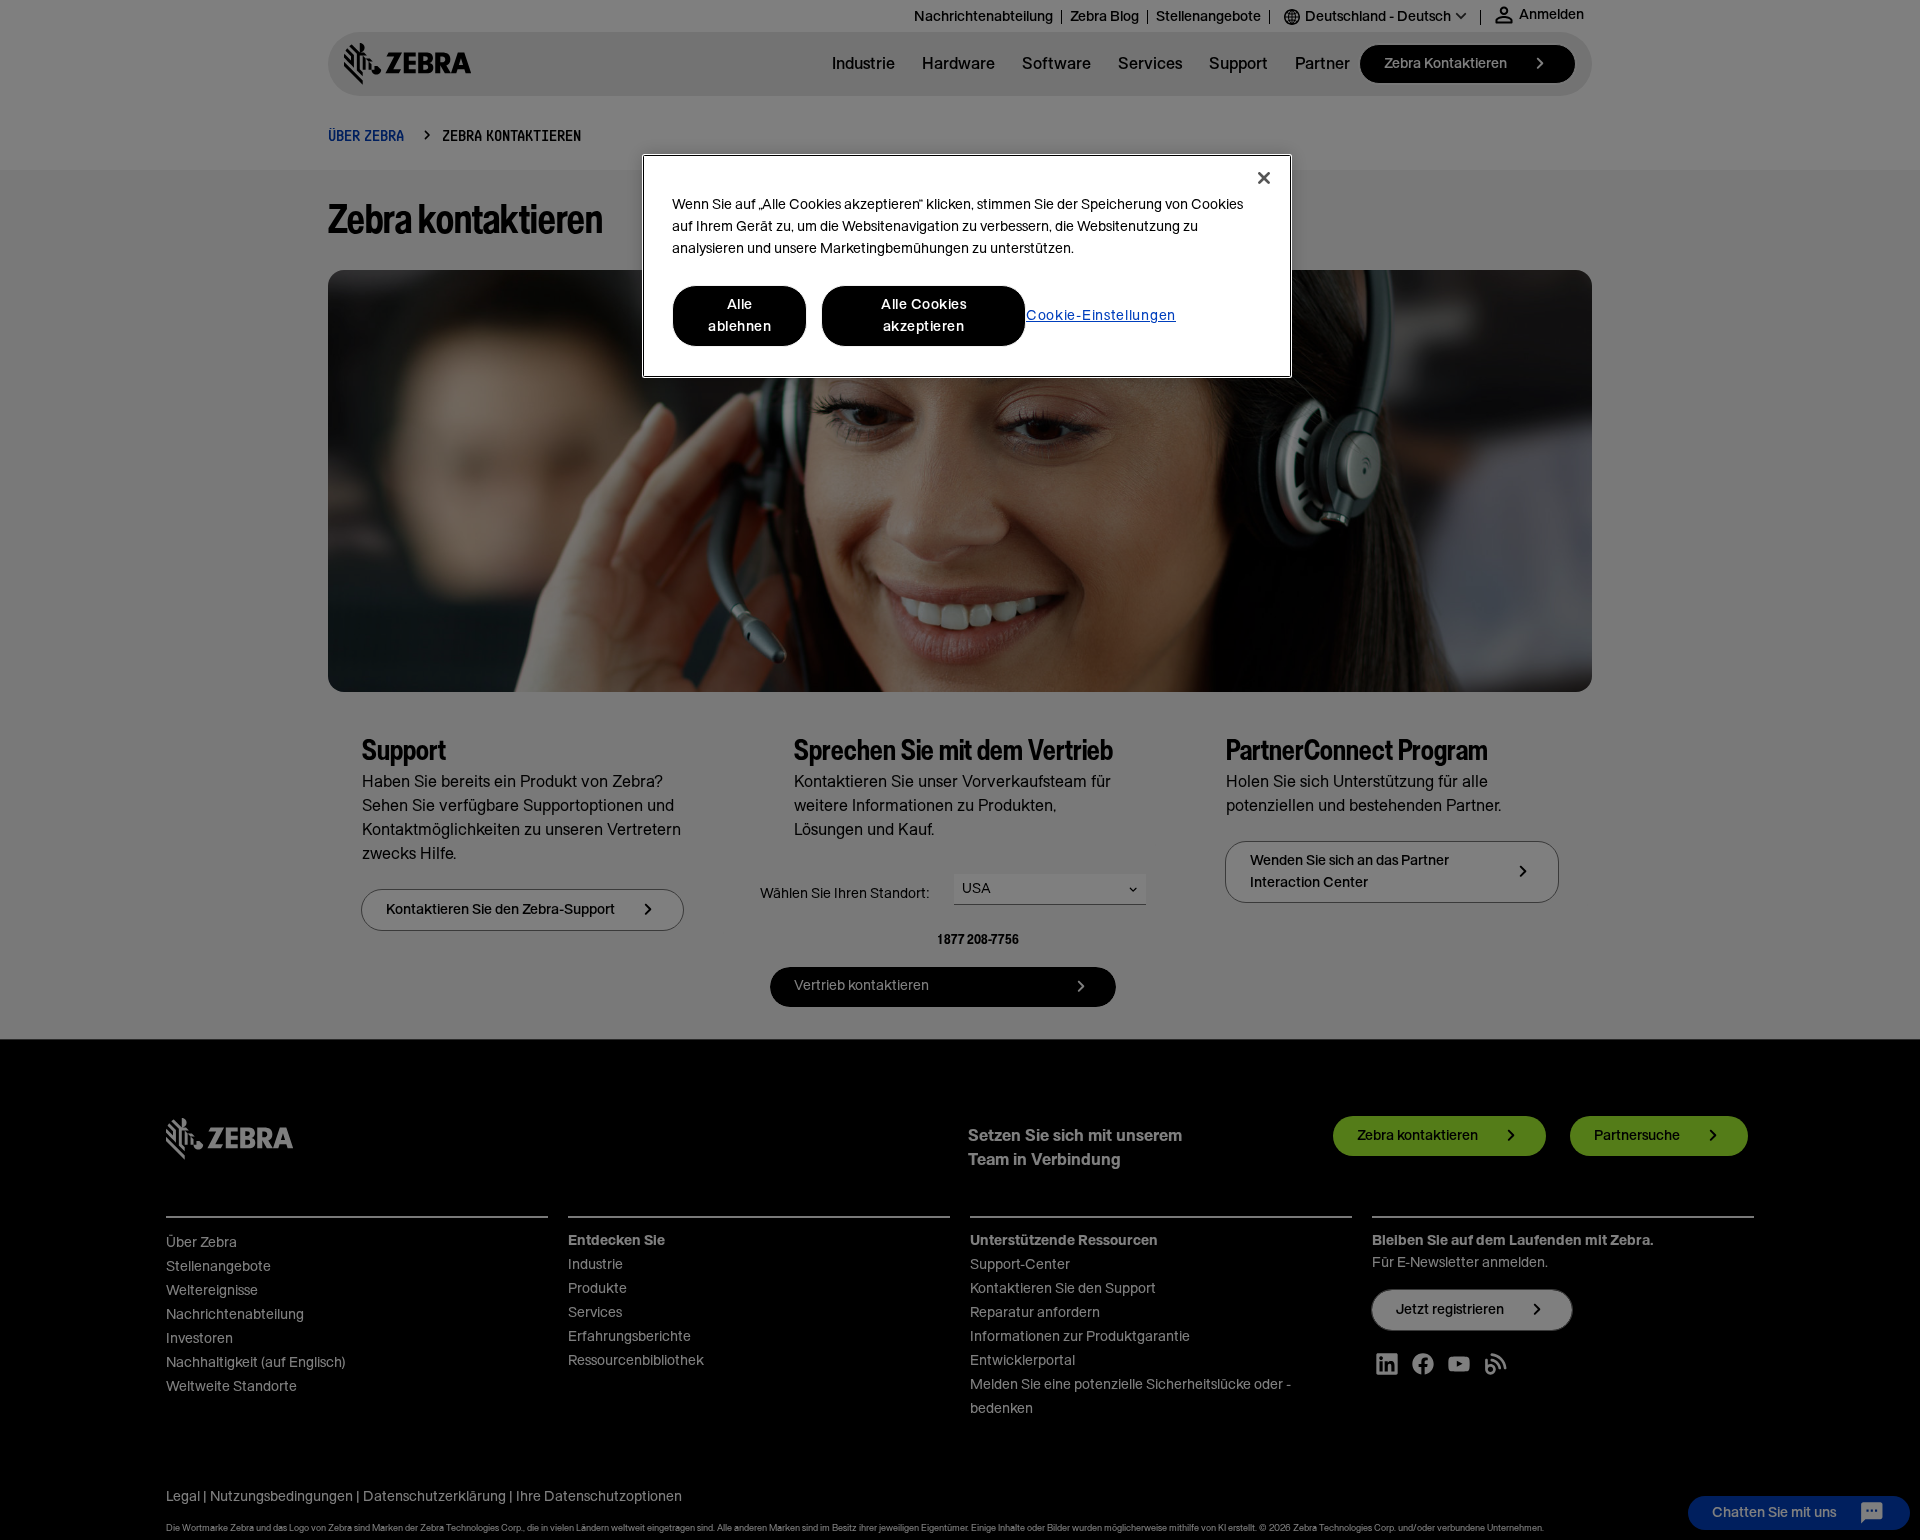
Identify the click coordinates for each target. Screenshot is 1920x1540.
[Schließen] (1264, 178)
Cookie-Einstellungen (1101, 316)
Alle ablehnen (739, 316)
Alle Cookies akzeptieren (923, 316)
